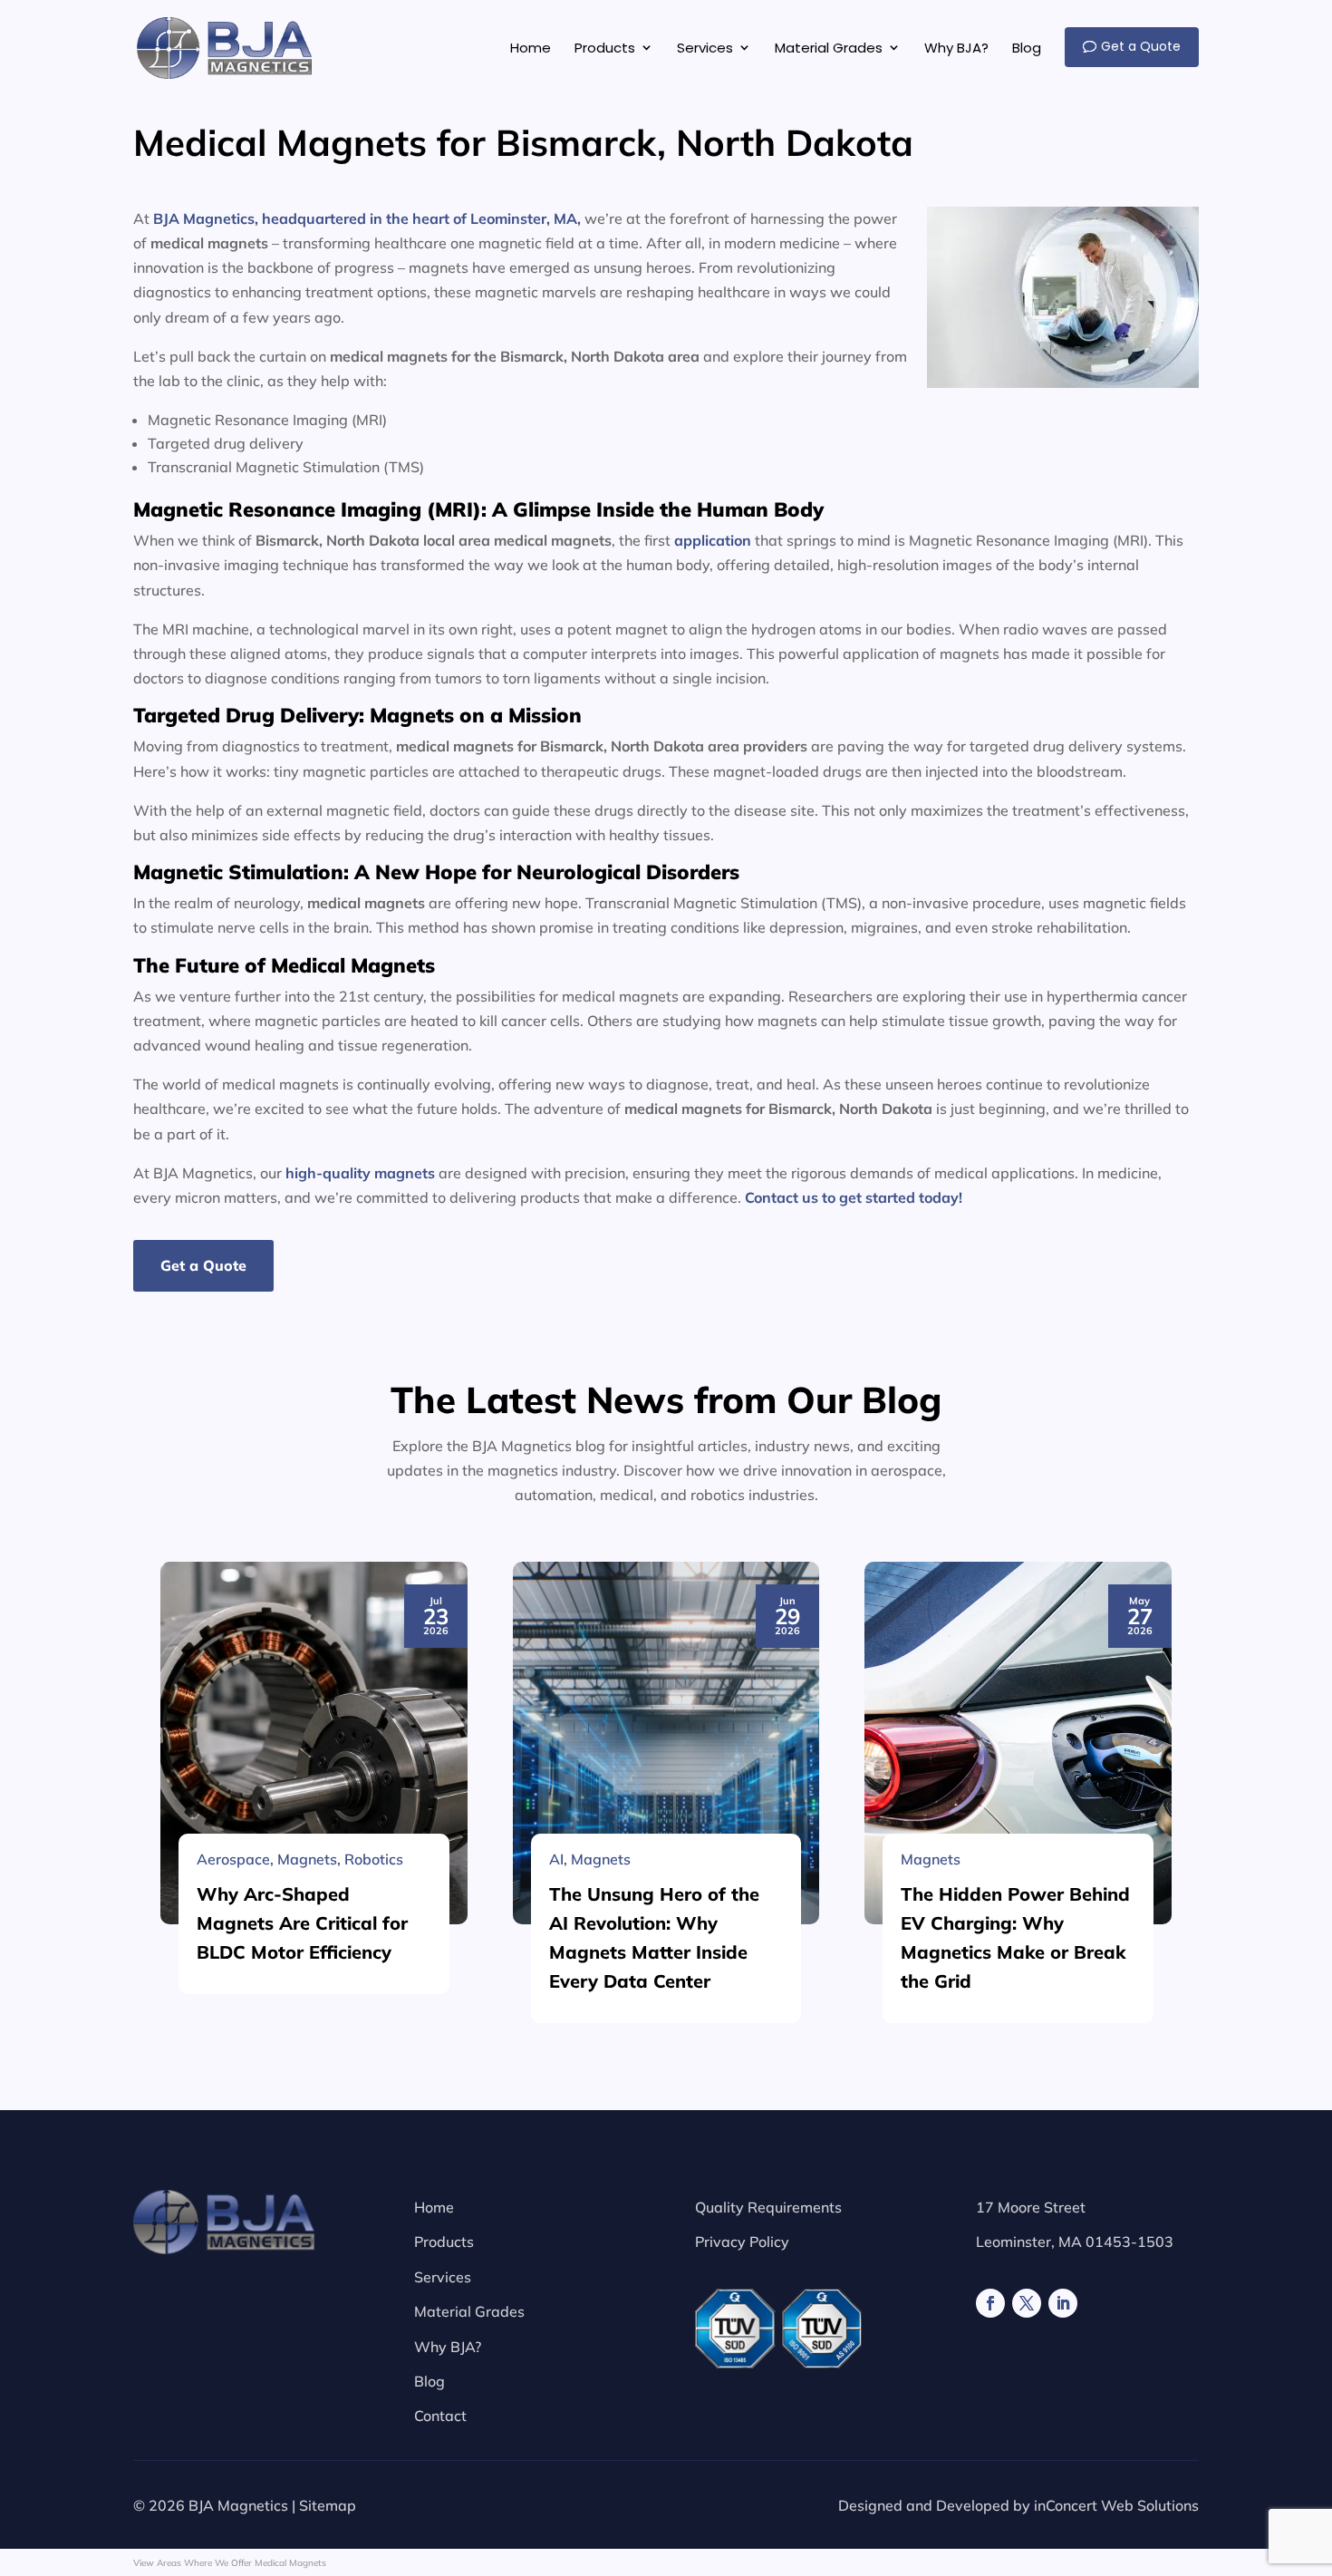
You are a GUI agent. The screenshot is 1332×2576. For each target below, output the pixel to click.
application (713, 540)
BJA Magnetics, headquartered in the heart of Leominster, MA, (367, 218)
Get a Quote (203, 1265)
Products (444, 2242)
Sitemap (328, 2505)
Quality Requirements (768, 2207)
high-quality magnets (360, 1173)
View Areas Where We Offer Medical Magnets (230, 2563)
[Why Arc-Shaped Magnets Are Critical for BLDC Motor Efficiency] (314, 1743)
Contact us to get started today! (854, 1197)
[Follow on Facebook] (990, 2303)
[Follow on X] (1027, 2303)
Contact (440, 2416)
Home (434, 2207)
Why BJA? (448, 2347)
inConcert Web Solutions (1116, 2505)
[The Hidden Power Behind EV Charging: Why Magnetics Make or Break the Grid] (1018, 1743)
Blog (430, 2381)
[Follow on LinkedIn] (1063, 2303)
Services (443, 2277)
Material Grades (469, 2311)
